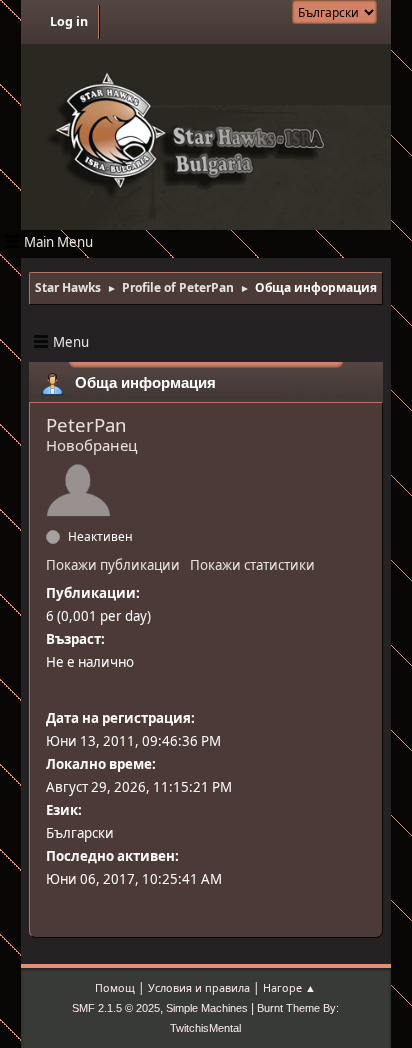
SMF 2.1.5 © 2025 (116, 1008)
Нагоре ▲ (289, 987)
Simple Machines (207, 1008)
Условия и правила (199, 987)
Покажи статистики (252, 565)
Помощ (115, 987)
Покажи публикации (113, 565)
